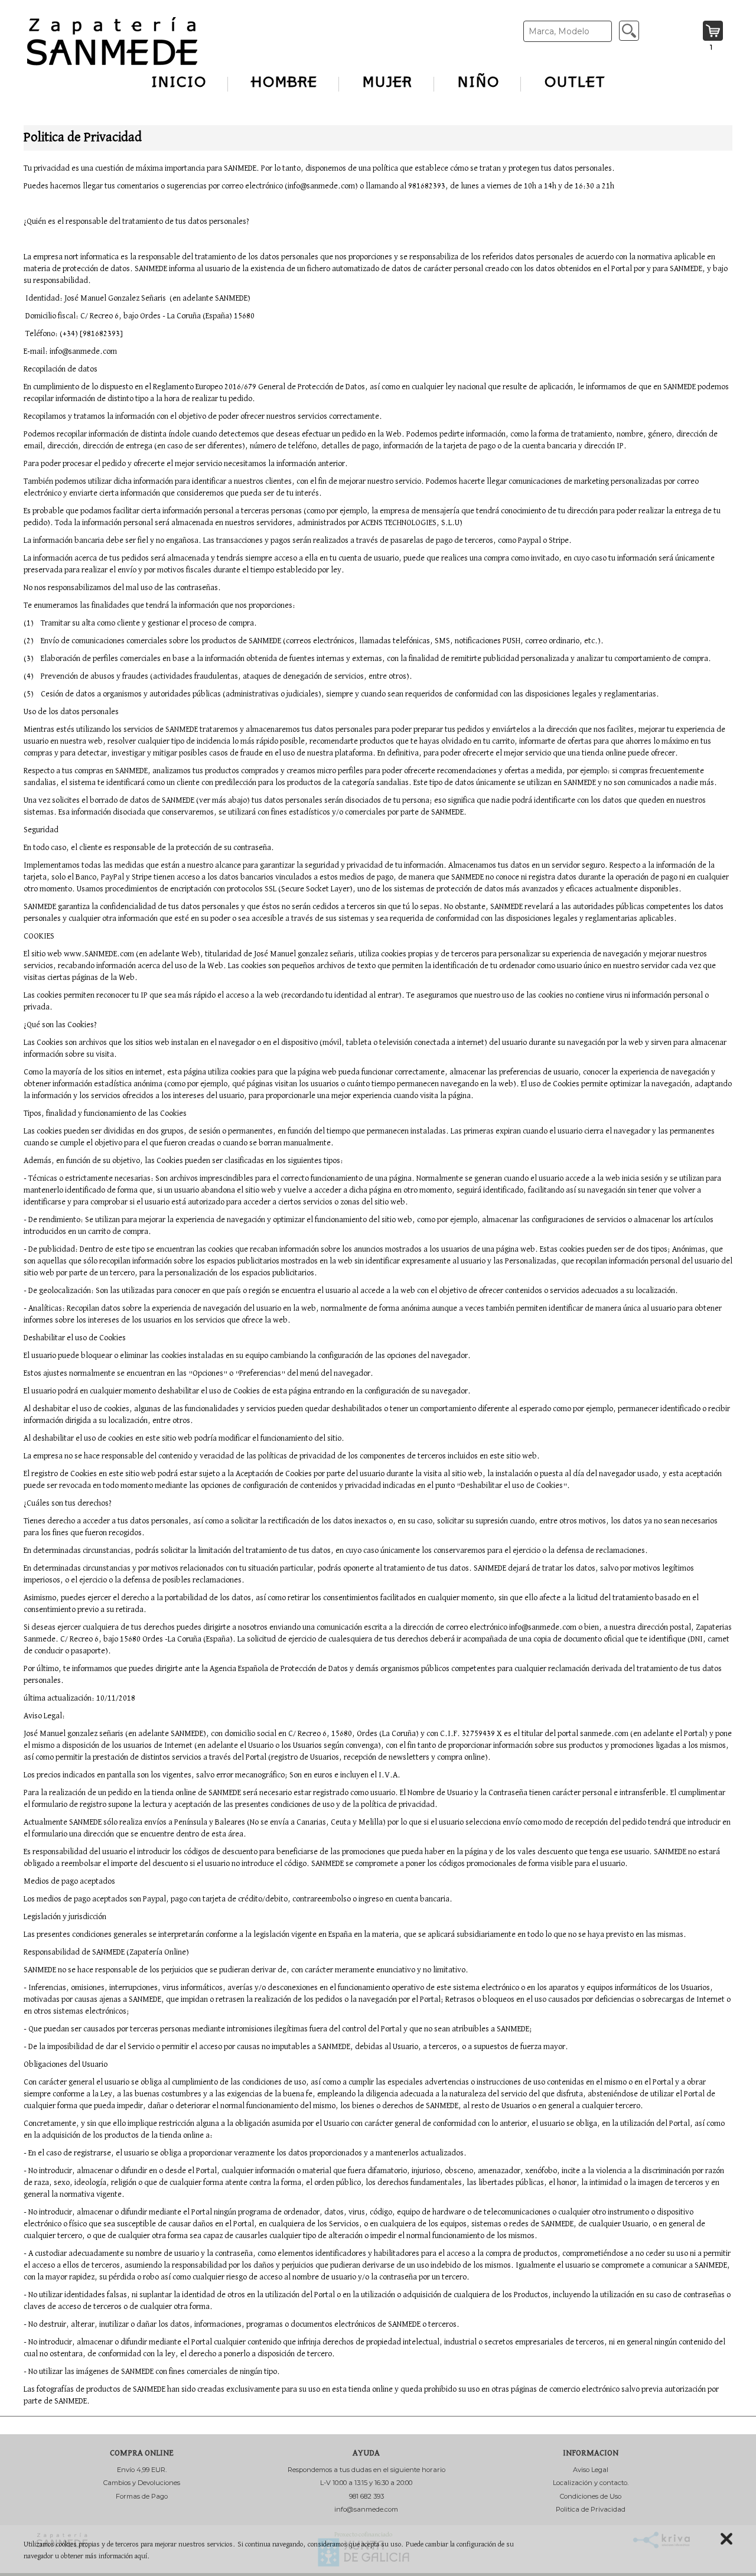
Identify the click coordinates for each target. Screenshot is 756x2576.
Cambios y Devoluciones (142, 2483)
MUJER (388, 83)
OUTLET (575, 83)
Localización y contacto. (591, 2483)
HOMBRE (285, 83)
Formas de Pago (142, 2496)
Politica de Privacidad (591, 2509)
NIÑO (479, 83)
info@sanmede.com (366, 2509)
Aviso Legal (591, 2470)
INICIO (179, 83)
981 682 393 (366, 2496)
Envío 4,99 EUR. (142, 2470)
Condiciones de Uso (591, 2496)
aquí (141, 2556)
